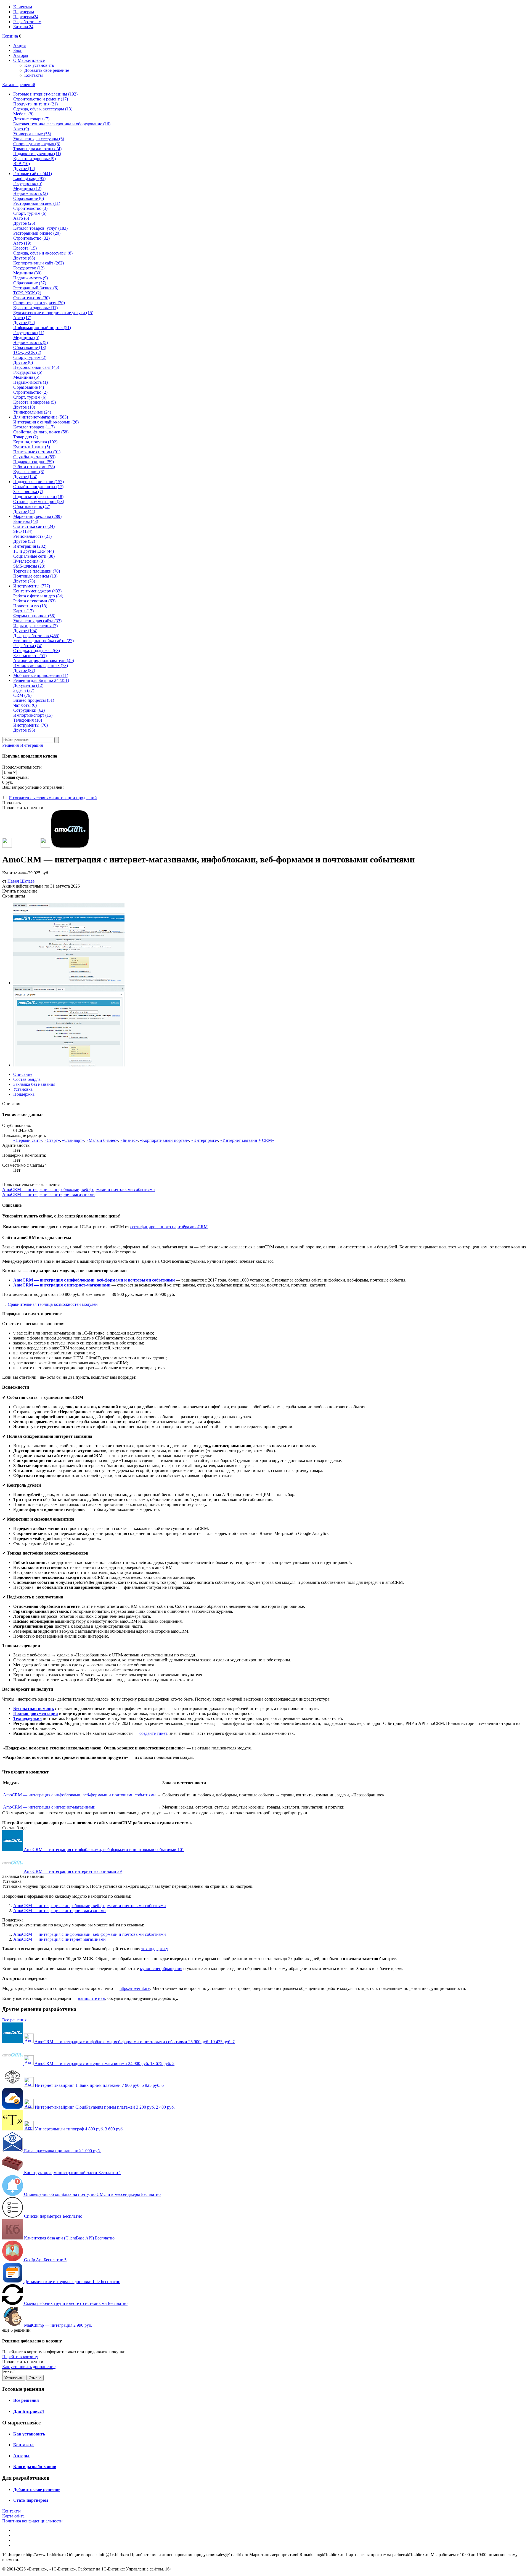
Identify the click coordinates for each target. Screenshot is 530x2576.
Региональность (32, 536)
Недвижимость (31, 193)
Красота (25, 248)
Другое (24, 169)
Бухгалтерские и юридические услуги (53, 313)
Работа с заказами (34, 467)
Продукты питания (35, 104)
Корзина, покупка (35, 442)
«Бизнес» (129, 1140)
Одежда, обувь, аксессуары (43, 109)
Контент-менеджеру (37, 591)
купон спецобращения (161, 1969)
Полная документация (36, 1713)
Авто (21, 129)
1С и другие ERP (34, 551)
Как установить (39, 65)
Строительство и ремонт (41, 99)
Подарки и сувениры (37, 154)
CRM (22, 695)
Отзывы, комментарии (39, 501)
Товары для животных (37, 149)
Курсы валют (29, 472)
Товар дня (26, 437)
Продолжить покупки (23, 808)
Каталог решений (19, 85)
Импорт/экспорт (33, 715)
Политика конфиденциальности (32, 2521)
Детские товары (31, 119)
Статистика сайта (34, 526)
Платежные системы (37, 452)
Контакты (34, 75)
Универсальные (32, 134)
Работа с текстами (34, 601)
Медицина (27, 188)
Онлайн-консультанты (38, 487)
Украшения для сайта (37, 621)
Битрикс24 (23, 27)
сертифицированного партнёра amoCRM (169, 1227)
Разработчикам (27, 22)
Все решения (14, 2020)
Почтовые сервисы (35, 576)
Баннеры (26, 521)
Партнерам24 (26, 17)
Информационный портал (42, 328)
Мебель (23, 114)
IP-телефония (29, 561)
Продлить (11, 803)
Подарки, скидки (34, 462)
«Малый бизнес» (102, 1140)
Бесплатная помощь (34, 1708)
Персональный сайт (36, 367)
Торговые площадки (37, 571)
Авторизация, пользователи (44, 660)
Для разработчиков (36, 636)
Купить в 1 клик (32, 447)
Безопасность (30, 656)
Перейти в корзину (20, 2357)
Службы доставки (34, 457)
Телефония (28, 720)
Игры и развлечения (35, 626)
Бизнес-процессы (34, 700)
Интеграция (31, 745)
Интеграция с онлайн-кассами (46, 422)
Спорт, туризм (30, 213)
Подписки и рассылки (38, 497)
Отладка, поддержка (37, 651)
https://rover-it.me (135, 1988)
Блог (18, 50)
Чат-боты (25, 705)
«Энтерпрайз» (205, 1140)
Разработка (28, 646)
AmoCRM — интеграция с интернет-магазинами (48, 1194)
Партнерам (24, 12)
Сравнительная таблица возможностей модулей (53, 1304)
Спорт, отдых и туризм (39, 303)
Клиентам (23, 7)
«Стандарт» (73, 1140)
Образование (29, 198)
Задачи (24, 690)
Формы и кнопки (34, 616)
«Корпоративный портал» (165, 1140)
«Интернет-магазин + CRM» (247, 1140)
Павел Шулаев (21, 881)
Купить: (26, 873)
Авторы (21, 55)
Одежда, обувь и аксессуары (43, 253)
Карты (23, 611)
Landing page (29, 178)
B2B (22, 164)
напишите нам (92, 1998)
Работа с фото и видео (38, 596)
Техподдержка (27, 1718)
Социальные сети (34, 556)
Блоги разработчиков (35, 2467)
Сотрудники (29, 710)
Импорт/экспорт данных (41, 665)
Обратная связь (32, 506)
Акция (19, 45)
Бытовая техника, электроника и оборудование (62, 124)
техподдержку (154, 1949)
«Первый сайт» (28, 1140)
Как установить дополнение (29, 2367)
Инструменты (31, 725)
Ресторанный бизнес (37, 203)
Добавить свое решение (47, 70)
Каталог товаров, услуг (40, 228)
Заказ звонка (28, 492)
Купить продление (20, 891)
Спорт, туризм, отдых (37, 144)
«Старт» (52, 1140)
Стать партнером (31, 2500)
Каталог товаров (34, 427)
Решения (10, 745)
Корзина (10, 36)
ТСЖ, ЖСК (27, 293)
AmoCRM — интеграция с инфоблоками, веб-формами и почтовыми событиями (79, 1189)
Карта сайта (13, 2516)
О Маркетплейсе (29, 60)
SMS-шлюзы (29, 566)
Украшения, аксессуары (39, 139)
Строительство (30, 208)
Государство (28, 183)
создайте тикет (153, 1733)
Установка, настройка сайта (43, 641)
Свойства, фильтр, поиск (41, 432)
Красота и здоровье (35, 159)
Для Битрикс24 (29, 2411)
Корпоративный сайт (39, 263)
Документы (28, 685)
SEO (23, 531)
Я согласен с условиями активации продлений (53, 798)
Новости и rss (30, 606)
